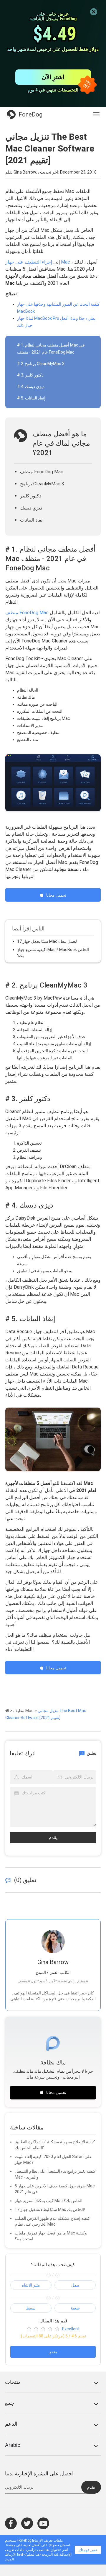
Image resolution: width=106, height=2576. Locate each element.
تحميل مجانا (56, 895)
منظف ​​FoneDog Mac (27, 613)
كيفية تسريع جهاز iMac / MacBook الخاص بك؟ (53, 953)
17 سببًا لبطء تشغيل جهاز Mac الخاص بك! (50, 2209)
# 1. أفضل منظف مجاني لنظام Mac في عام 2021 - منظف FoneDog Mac (51, 349)
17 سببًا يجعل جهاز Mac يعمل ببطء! (47, 941)
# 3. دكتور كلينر (30, 375)
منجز (53, 2352)
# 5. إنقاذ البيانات (31, 398)
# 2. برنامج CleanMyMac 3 (41, 364)
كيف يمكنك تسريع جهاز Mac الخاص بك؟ (49, 2201)
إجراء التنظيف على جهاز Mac (38, 262)
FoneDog (30, 114)
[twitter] (27, 2523)
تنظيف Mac (23, 1711)
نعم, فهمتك (88, 2550)
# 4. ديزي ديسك (31, 387)
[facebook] (11, 2523)
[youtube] (43, 2523)
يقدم (53, 1837)
